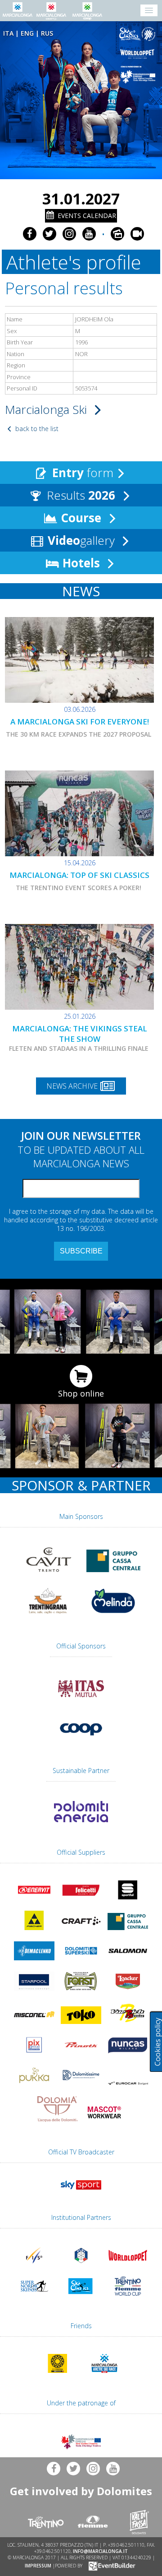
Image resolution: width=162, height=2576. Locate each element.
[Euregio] (139, 74)
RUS (47, 33)
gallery (83, 540)
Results (79, 495)
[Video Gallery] (137, 234)
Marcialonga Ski (47, 409)
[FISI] (81, 2267)
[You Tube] (89, 234)
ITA (8, 33)
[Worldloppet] (139, 54)
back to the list (36, 429)
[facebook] (30, 234)
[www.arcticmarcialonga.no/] (104, 2375)
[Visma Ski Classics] (139, 34)
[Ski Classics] (81, 2298)
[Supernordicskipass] (34, 2298)
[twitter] (49, 234)
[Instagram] (69, 234)
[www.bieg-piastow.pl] (58, 2375)
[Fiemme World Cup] (128, 2298)
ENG (27, 33)
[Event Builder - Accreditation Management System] (110, 2565)
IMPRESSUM (38, 2565)
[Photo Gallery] (117, 234)
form (83, 473)
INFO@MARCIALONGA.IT (100, 2551)
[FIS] (81, 2191)
